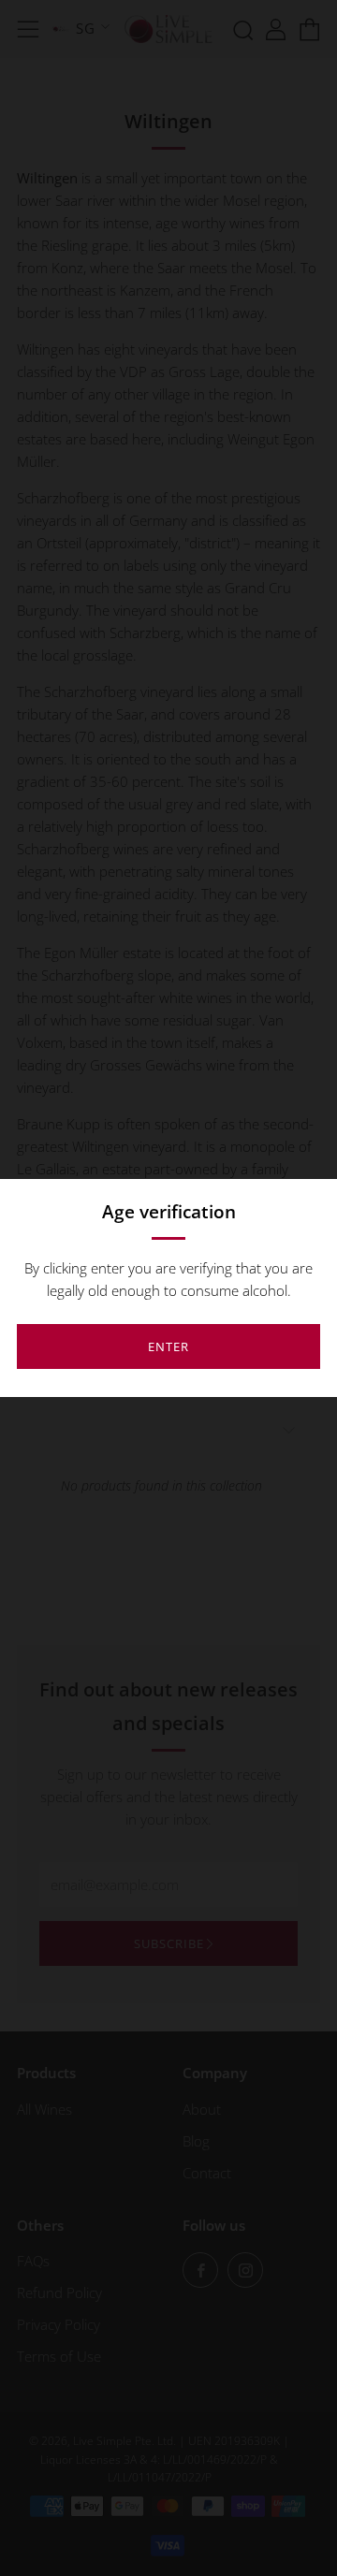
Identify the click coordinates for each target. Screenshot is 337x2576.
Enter (168, 1346)
